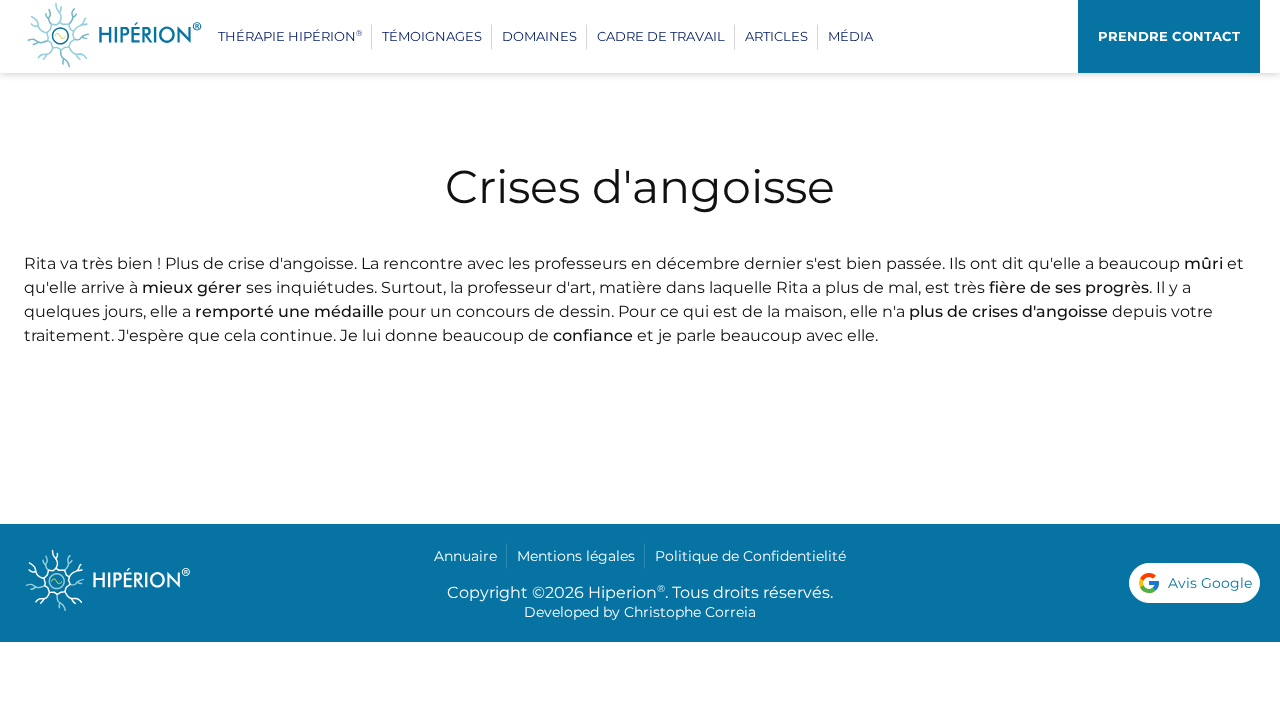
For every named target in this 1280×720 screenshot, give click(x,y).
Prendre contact (1169, 36)
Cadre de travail (661, 36)
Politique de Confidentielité (750, 556)
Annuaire (465, 556)
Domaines (539, 36)
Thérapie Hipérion (290, 36)
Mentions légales (576, 556)
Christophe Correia (690, 612)
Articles (776, 36)
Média (850, 36)
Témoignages (432, 36)
